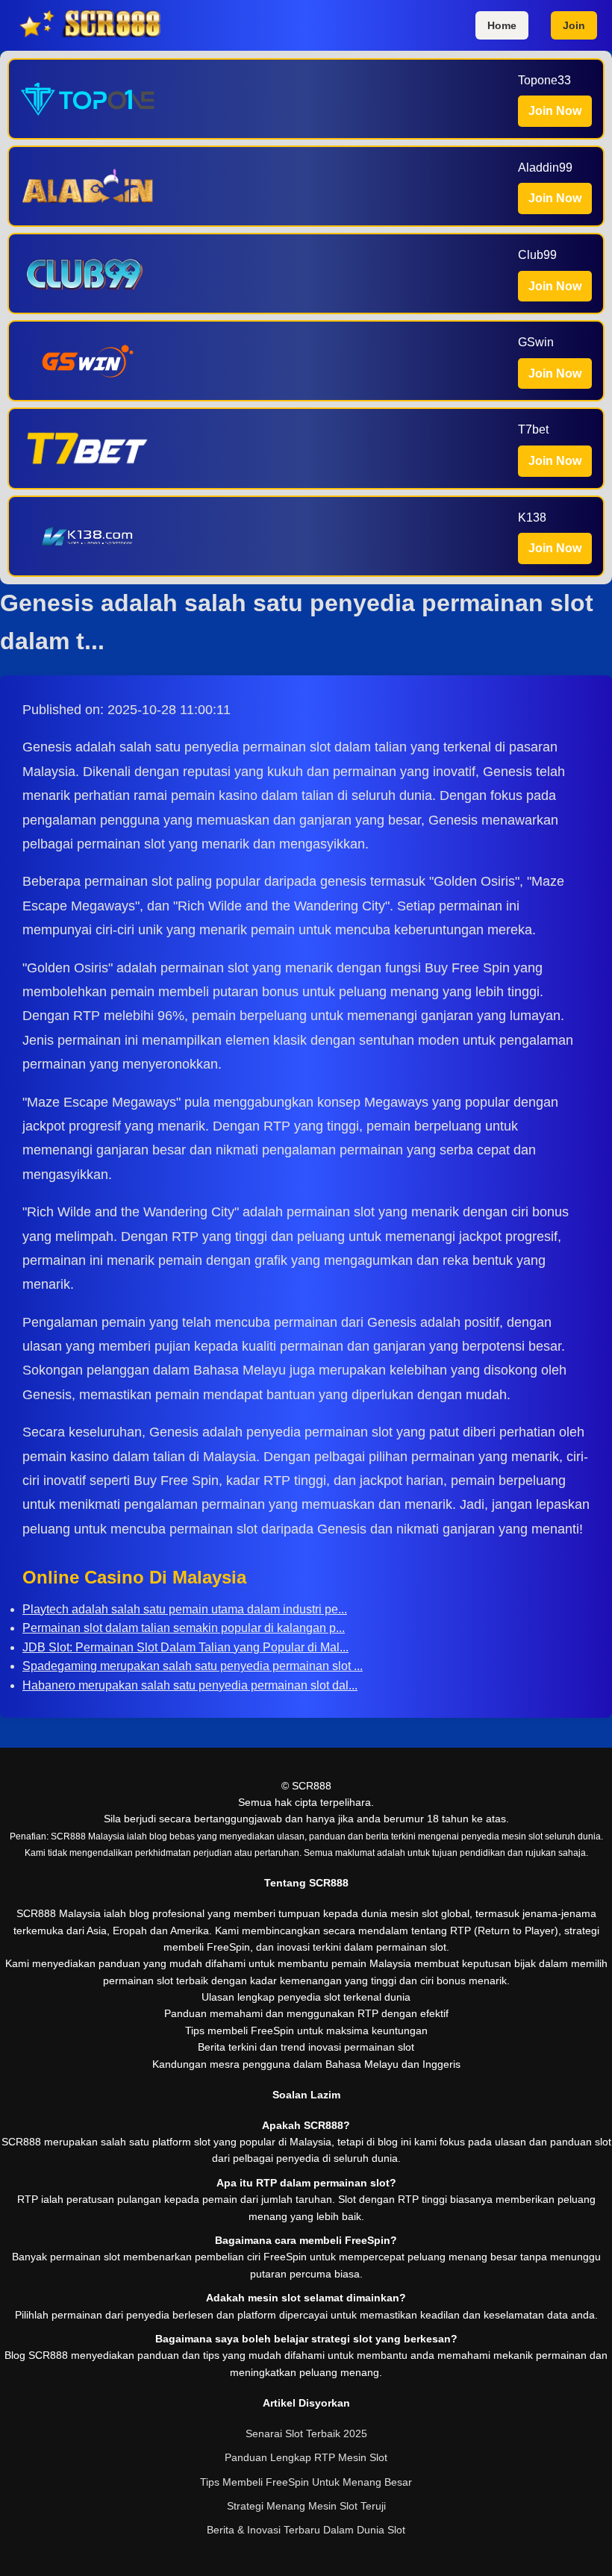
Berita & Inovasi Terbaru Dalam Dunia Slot (306, 2530)
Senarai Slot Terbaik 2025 (306, 2433)
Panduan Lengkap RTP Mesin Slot (306, 2457)
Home (502, 25)
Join (574, 25)
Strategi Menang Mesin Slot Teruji (306, 2506)
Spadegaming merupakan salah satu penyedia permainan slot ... (193, 1666)
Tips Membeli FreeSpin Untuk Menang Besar (306, 2482)
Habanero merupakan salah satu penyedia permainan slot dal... (190, 1685)
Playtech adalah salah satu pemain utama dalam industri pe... (185, 1609)
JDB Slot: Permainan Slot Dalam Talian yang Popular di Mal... (185, 1647)
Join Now (555, 111)
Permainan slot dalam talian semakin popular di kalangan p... (184, 1628)
